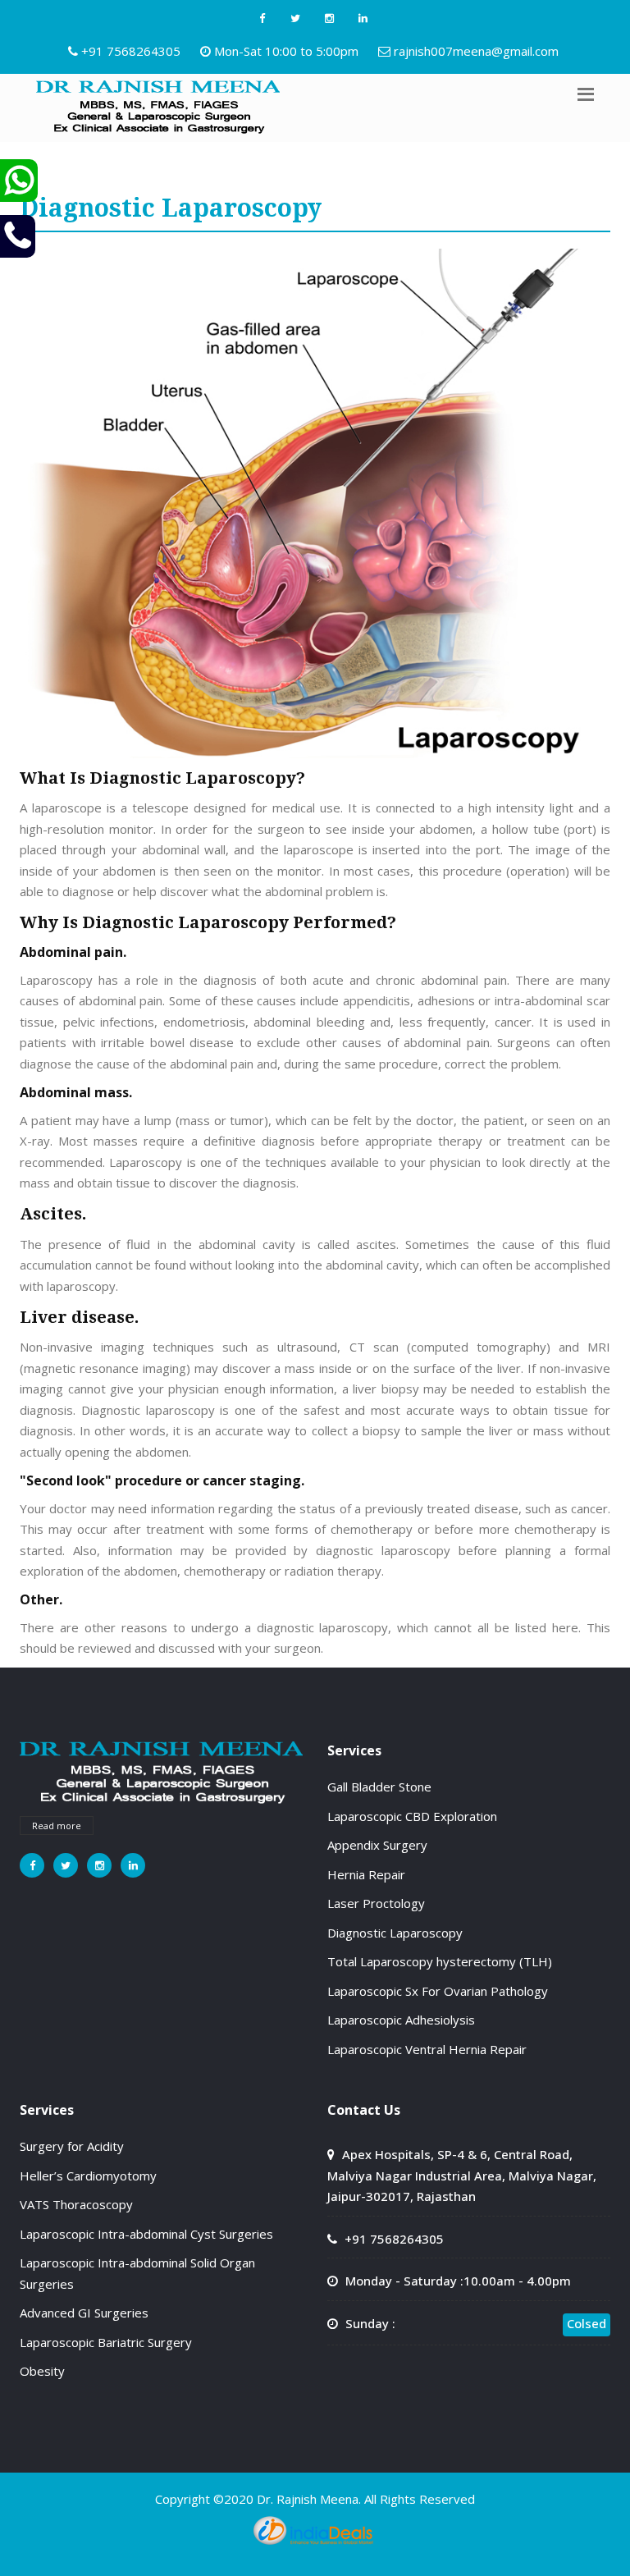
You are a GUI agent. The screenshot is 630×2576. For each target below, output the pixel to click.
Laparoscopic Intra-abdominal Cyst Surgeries (146, 2234)
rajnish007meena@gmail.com (476, 51)
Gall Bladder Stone (379, 1787)
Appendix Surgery (377, 1845)
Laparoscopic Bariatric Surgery (106, 2342)
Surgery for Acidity (72, 2146)
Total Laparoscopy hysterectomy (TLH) (440, 1961)
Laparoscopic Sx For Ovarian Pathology (438, 1991)
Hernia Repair (366, 1874)
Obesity (42, 2371)
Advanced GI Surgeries (84, 2313)
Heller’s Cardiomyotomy (88, 2176)
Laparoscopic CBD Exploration (412, 1816)
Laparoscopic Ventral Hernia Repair (427, 2049)
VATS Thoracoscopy (76, 2204)
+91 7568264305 (131, 51)
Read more (57, 1826)
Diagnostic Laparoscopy (395, 1933)
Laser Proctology (376, 1903)
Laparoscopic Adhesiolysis (401, 2020)
